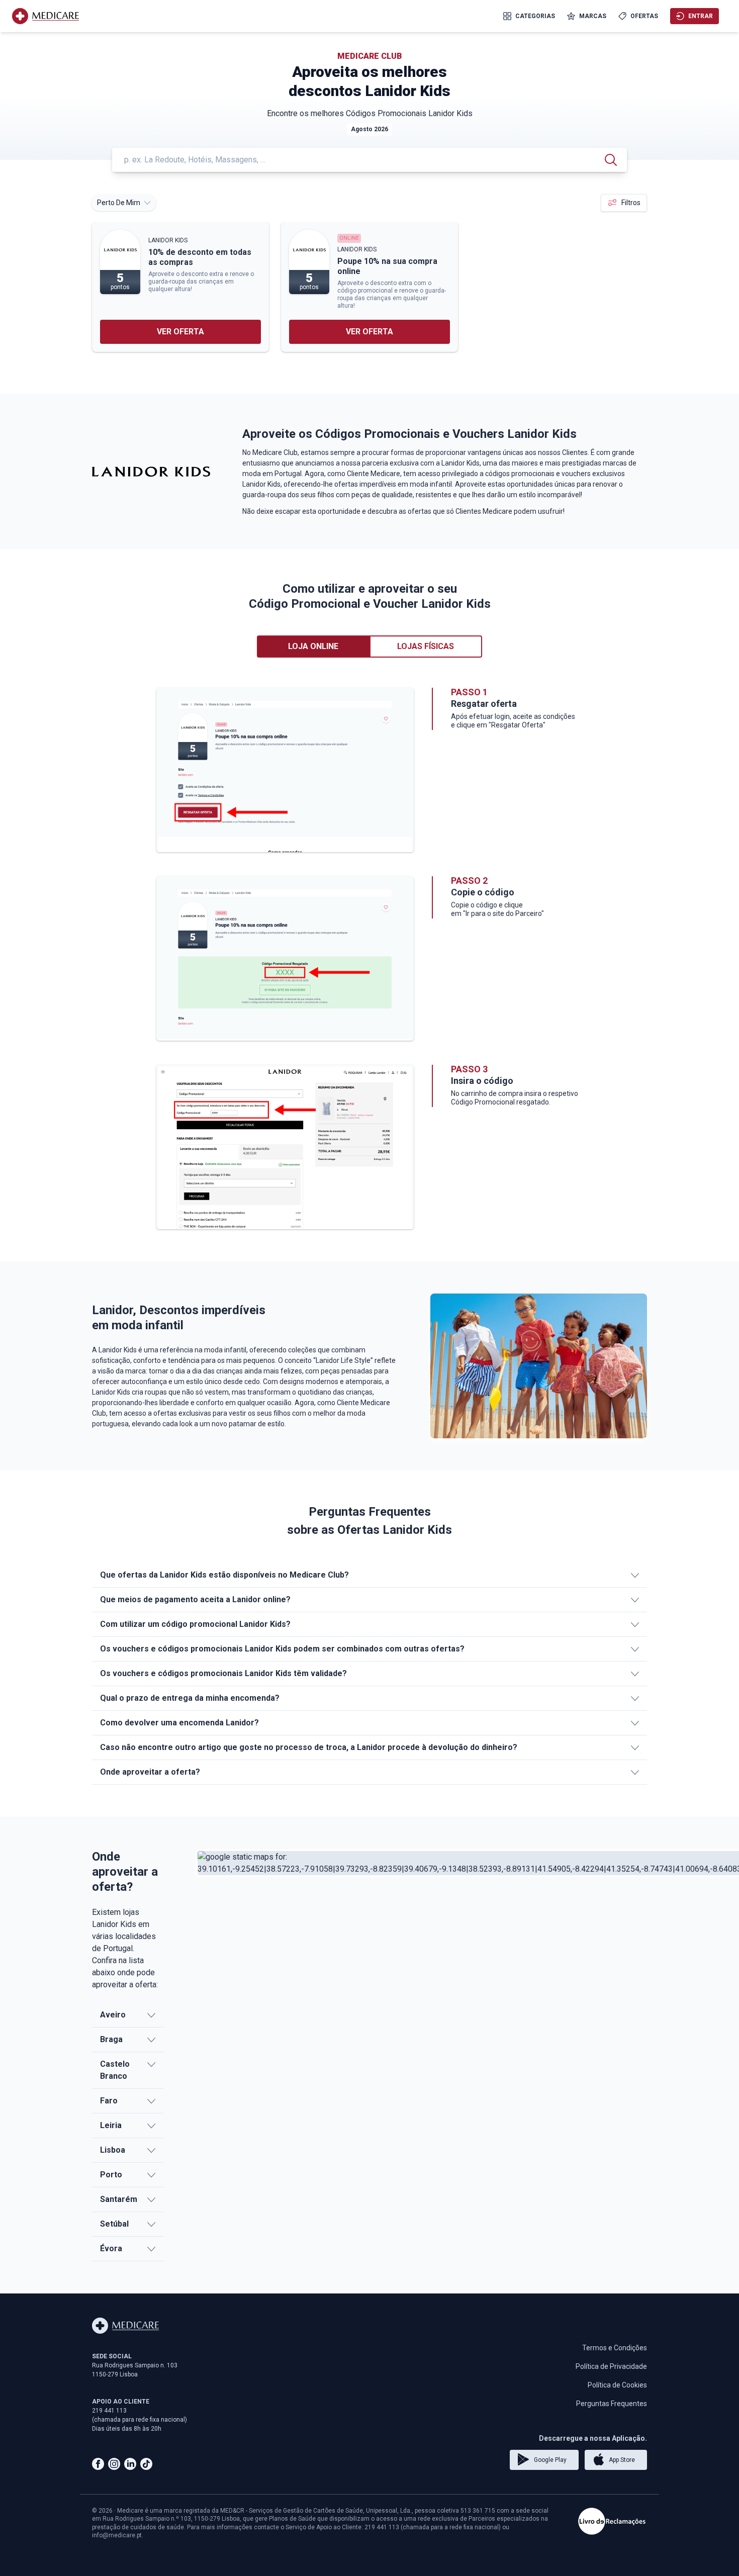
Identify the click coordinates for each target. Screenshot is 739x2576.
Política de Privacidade (611, 2366)
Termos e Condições (615, 2348)
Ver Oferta (180, 332)
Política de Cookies (617, 2385)
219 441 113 (109, 2411)
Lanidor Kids (168, 240)
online (349, 238)
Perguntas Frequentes (612, 2404)
